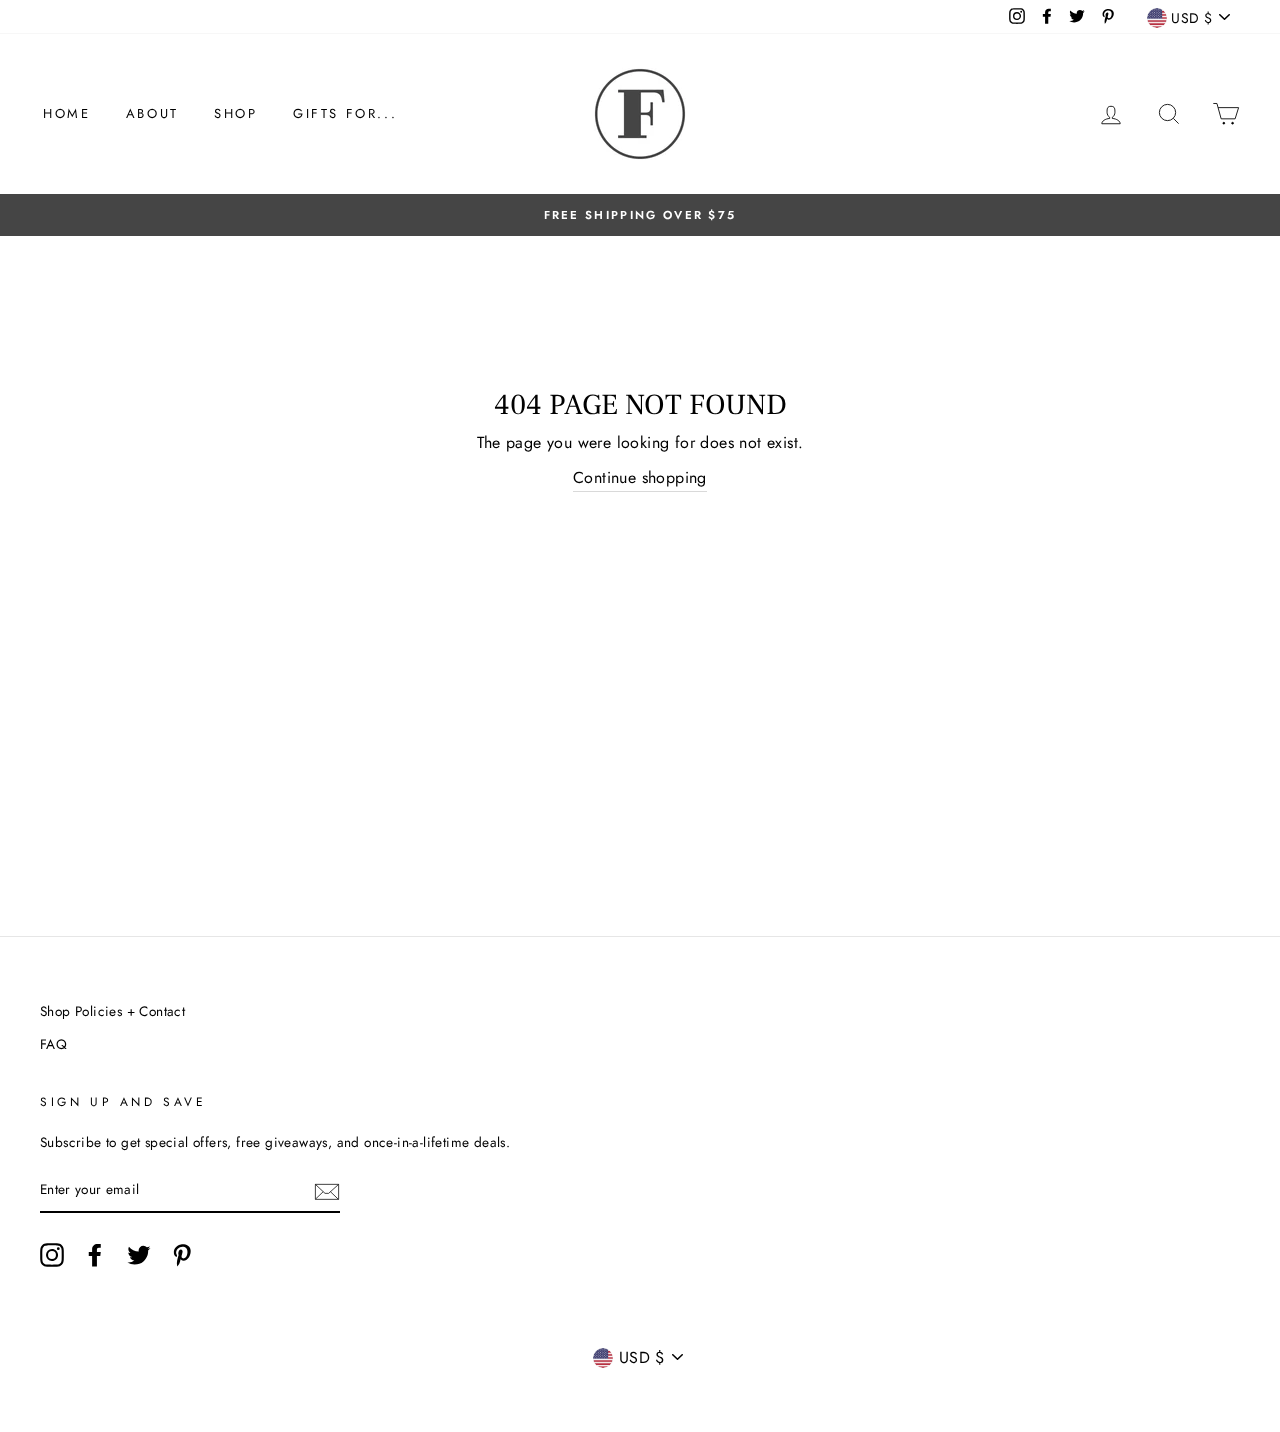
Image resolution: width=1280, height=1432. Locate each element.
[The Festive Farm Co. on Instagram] (52, 1255)
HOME (66, 113)
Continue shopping (640, 477)
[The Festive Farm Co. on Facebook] (95, 1255)
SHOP (235, 113)
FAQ (53, 1044)
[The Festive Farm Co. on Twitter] (139, 1255)
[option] (640, 215)
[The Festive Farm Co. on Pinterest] (182, 1255)
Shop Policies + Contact (112, 1011)
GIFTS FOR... (345, 113)
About (152, 113)
